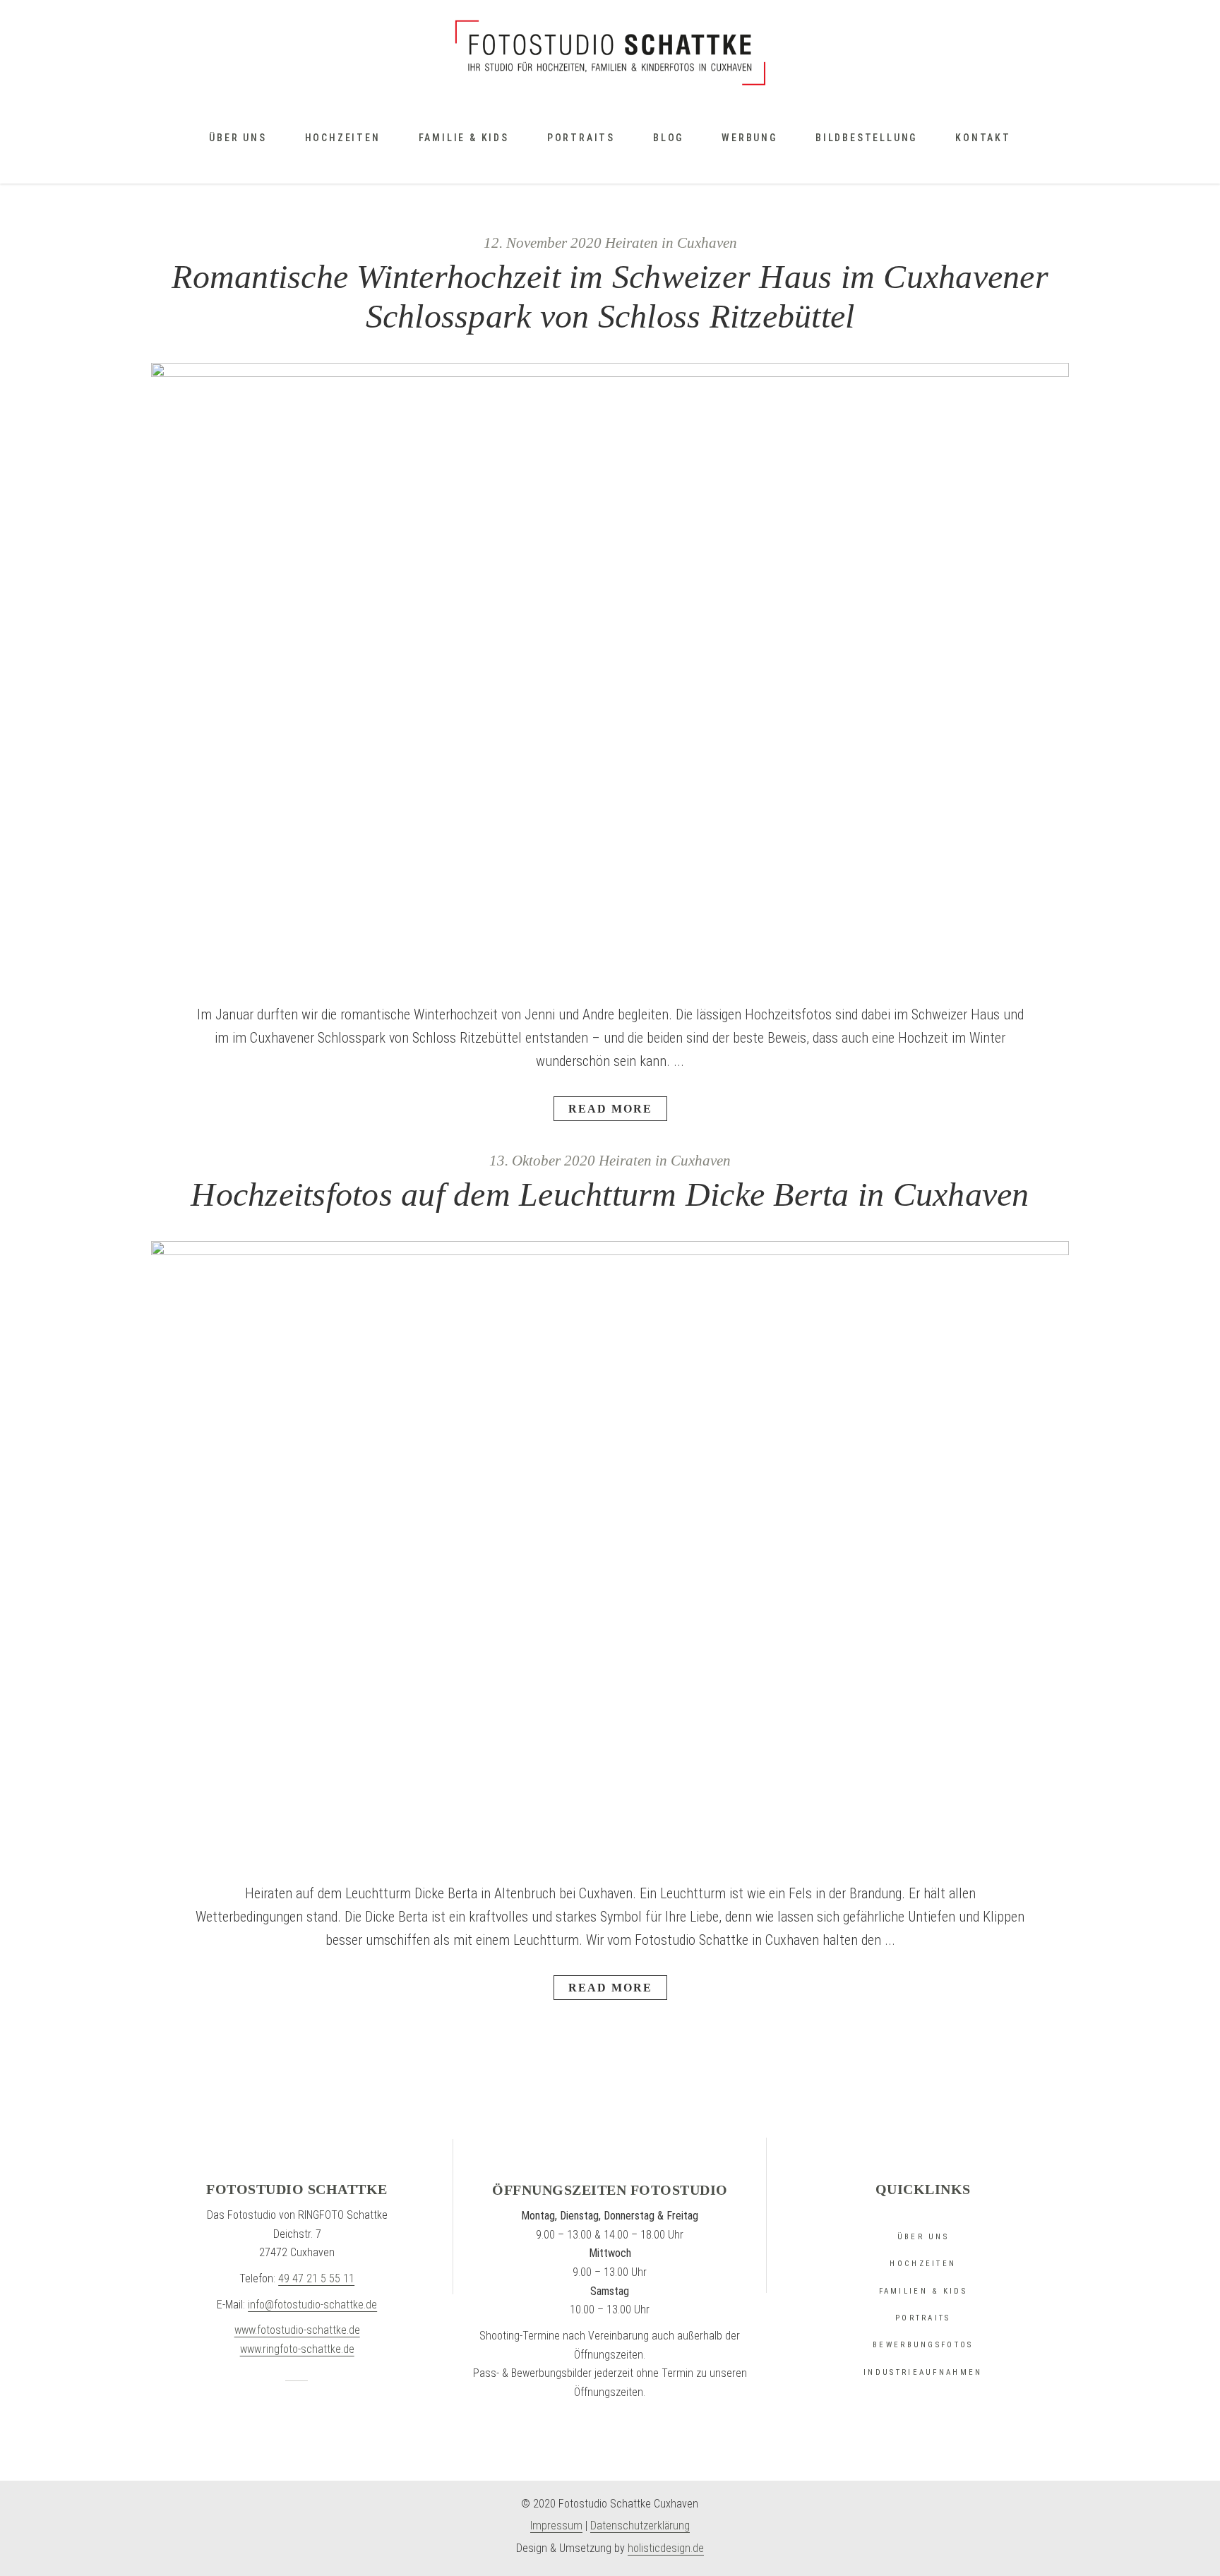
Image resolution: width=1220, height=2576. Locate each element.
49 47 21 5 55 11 (316, 2278)
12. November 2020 (543, 243)
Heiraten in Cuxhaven (671, 243)
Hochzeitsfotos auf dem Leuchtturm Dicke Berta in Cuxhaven (610, 1194)
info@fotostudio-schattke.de (312, 2305)
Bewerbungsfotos (923, 2345)
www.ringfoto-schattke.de (297, 2349)
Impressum (556, 2526)
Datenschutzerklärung (640, 2526)
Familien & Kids (923, 2291)
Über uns (923, 2237)
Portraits (923, 2318)
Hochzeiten (923, 2264)
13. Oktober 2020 (542, 1161)
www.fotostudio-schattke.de (297, 2330)
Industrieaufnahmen (923, 2372)
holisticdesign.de (666, 2548)
